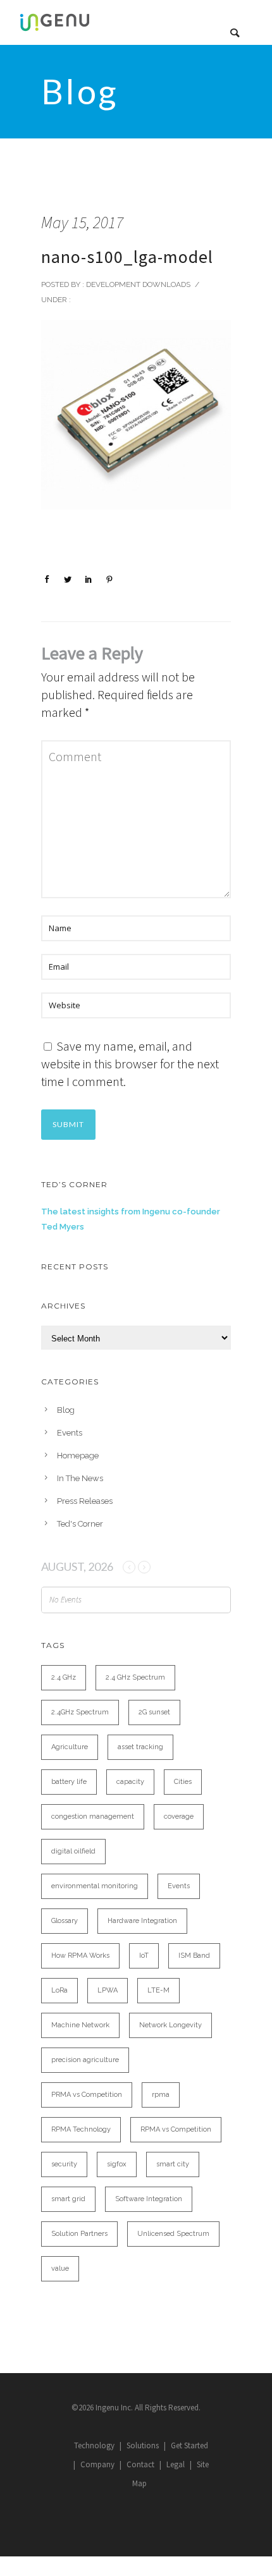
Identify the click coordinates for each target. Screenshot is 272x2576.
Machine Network (80, 2025)
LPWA (108, 1990)
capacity (130, 1782)
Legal (176, 2464)
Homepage (78, 1456)
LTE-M (158, 1990)
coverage (179, 1816)
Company (97, 2464)
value (60, 2268)
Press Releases (85, 1501)
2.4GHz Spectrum (80, 1712)
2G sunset (154, 1712)
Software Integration (149, 2199)
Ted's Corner (80, 1524)
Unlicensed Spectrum (173, 2234)
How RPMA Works (80, 1956)
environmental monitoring (95, 1886)
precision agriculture (85, 2060)
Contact (140, 2464)
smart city (173, 2164)
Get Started (189, 2445)
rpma (161, 2095)
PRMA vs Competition (87, 2095)
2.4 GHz (64, 1677)
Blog (66, 1410)
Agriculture (70, 1747)
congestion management (93, 1816)
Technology (94, 2445)
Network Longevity (170, 2025)
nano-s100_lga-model (127, 257)
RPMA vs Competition (176, 2129)
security (64, 2164)
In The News (80, 1478)
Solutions (143, 2445)
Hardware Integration (142, 1921)
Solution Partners (79, 2234)
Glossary (65, 1921)
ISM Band (194, 1956)
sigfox (117, 2164)
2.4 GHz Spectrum (135, 1677)
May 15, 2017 (82, 222)
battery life (69, 1782)
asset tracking (140, 1747)
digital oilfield (73, 1851)
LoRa (59, 1990)
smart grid (68, 2199)
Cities (183, 1782)
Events (70, 1433)
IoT (144, 1956)
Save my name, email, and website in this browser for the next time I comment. (130, 1064)
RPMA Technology (81, 2129)
